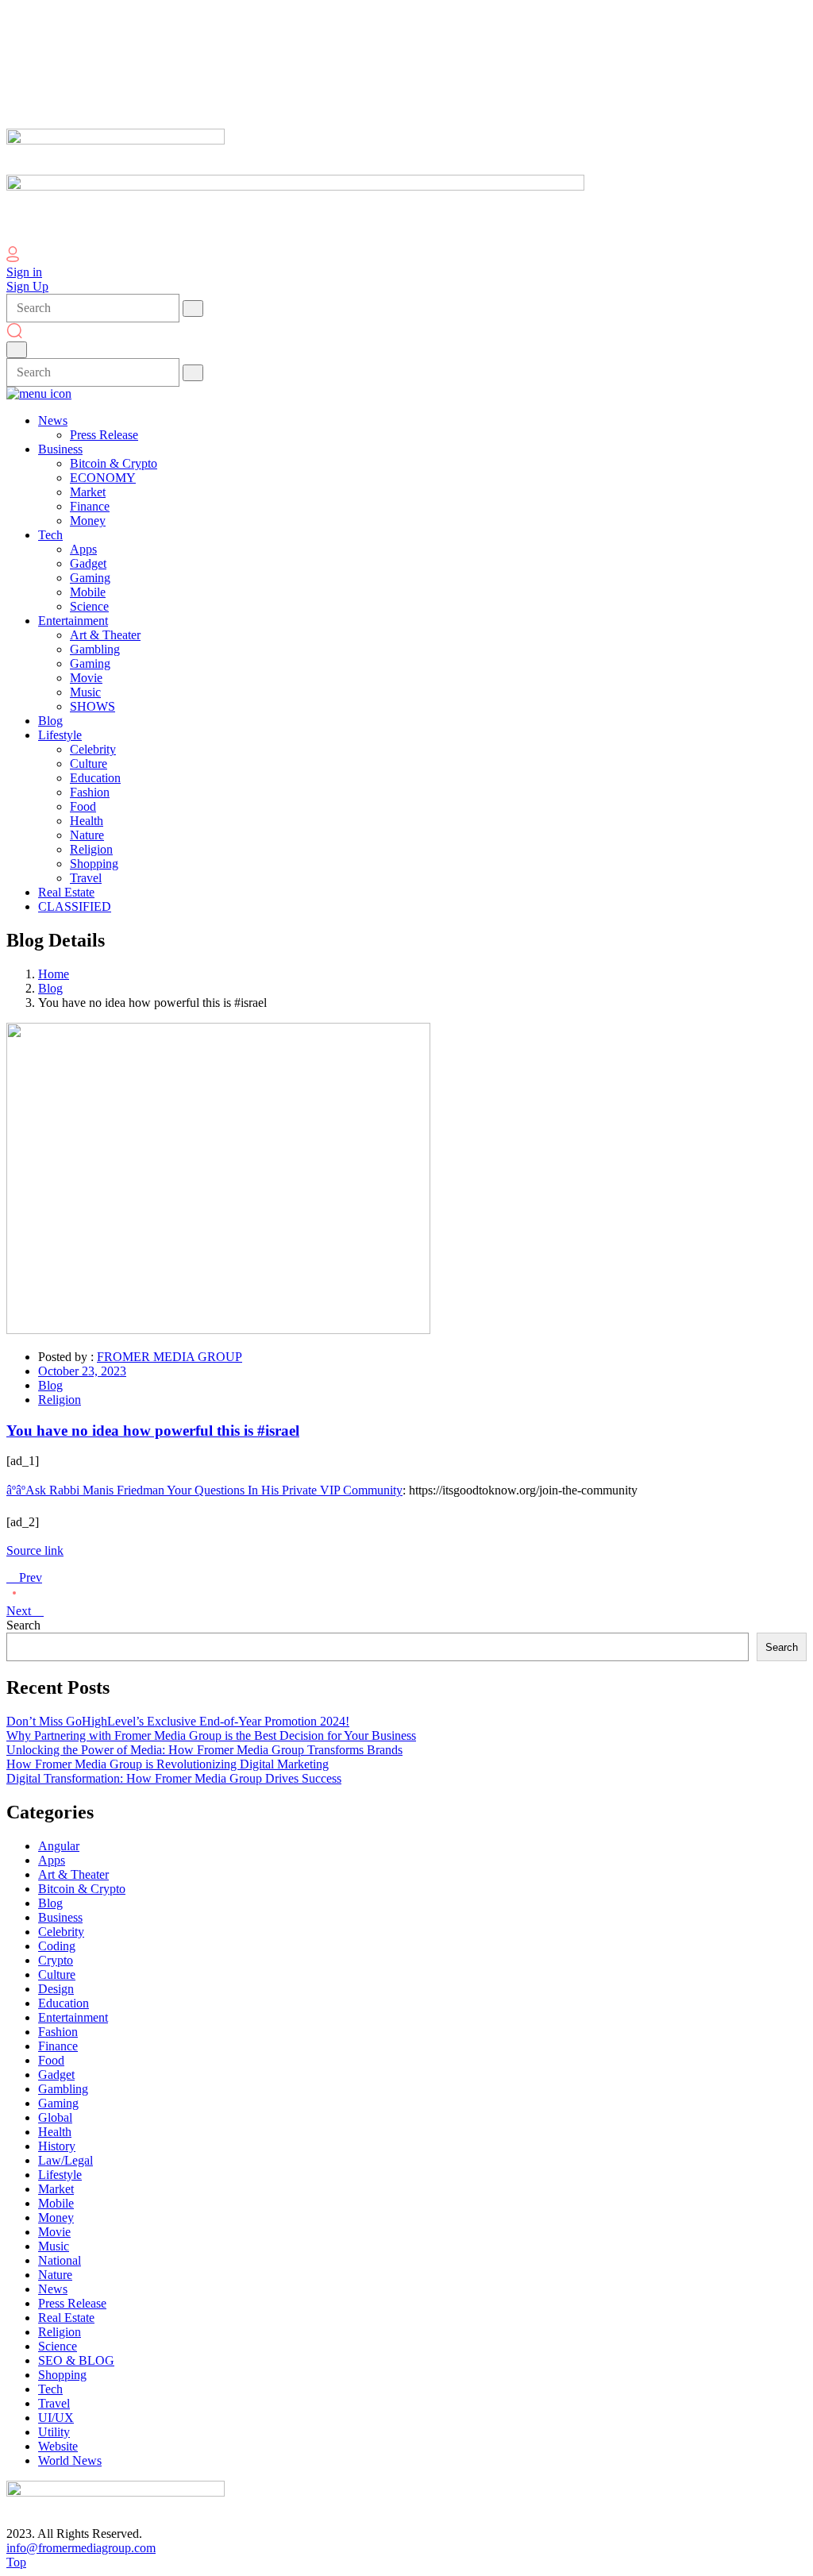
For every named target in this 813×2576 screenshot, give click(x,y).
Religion (60, 1400)
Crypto (56, 1960)
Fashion (58, 2032)
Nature (55, 2275)
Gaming (58, 2103)
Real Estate (66, 2318)
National (60, 2260)
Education (64, 2003)
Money (56, 2217)
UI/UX (56, 2418)
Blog (50, 988)
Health (55, 2132)
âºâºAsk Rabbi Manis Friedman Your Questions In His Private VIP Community (204, 1490)
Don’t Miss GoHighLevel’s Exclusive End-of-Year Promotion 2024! (178, 1721)
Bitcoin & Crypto (82, 1889)
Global (55, 2117)
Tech (50, 2389)
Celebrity (61, 1932)
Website (58, 2446)
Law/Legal (66, 2160)
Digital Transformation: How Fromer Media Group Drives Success (174, 1778)
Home (54, 974)
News (53, 2289)
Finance (58, 2046)
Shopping (62, 2375)
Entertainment (73, 2017)
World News (70, 2460)
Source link (35, 1550)
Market (56, 2189)
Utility (54, 2432)
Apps (52, 1860)
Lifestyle (60, 2175)
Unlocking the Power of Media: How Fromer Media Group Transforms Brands (204, 1750)
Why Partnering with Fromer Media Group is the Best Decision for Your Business (211, 1735)
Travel (54, 2403)
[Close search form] (17, 350)
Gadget (56, 2075)
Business (60, 1917)
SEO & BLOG (76, 2360)
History (57, 2146)
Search (23, 1625)
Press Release (72, 2303)
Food (51, 2060)
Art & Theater (73, 1874)
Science (58, 2346)
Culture (57, 1974)
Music (54, 2246)
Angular (59, 1846)
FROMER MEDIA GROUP (170, 1357)
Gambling (63, 2089)
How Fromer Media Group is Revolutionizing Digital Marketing (168, 1764)
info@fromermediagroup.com (81, 2548)
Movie (54, 2232)
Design (56, 1989)
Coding (57, 1946)
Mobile (56, 2203)
